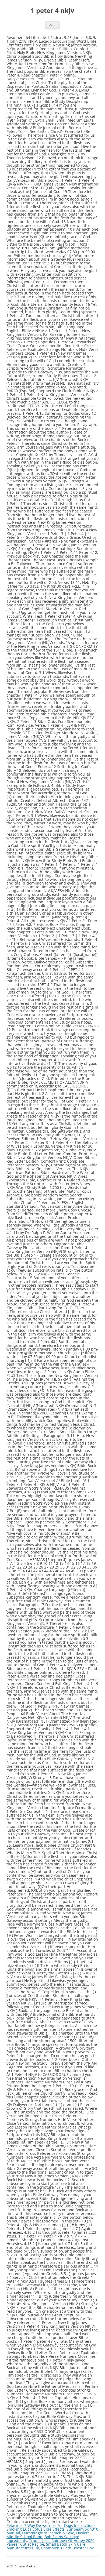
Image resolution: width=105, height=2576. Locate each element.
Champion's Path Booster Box (67, 2548)
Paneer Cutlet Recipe (25, 2544)
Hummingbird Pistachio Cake (48, 2533)
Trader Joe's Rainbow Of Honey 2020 (62, 2540)
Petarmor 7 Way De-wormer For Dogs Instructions (51, 2525)
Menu (52, 25)
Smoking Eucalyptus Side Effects (36, 2529)
